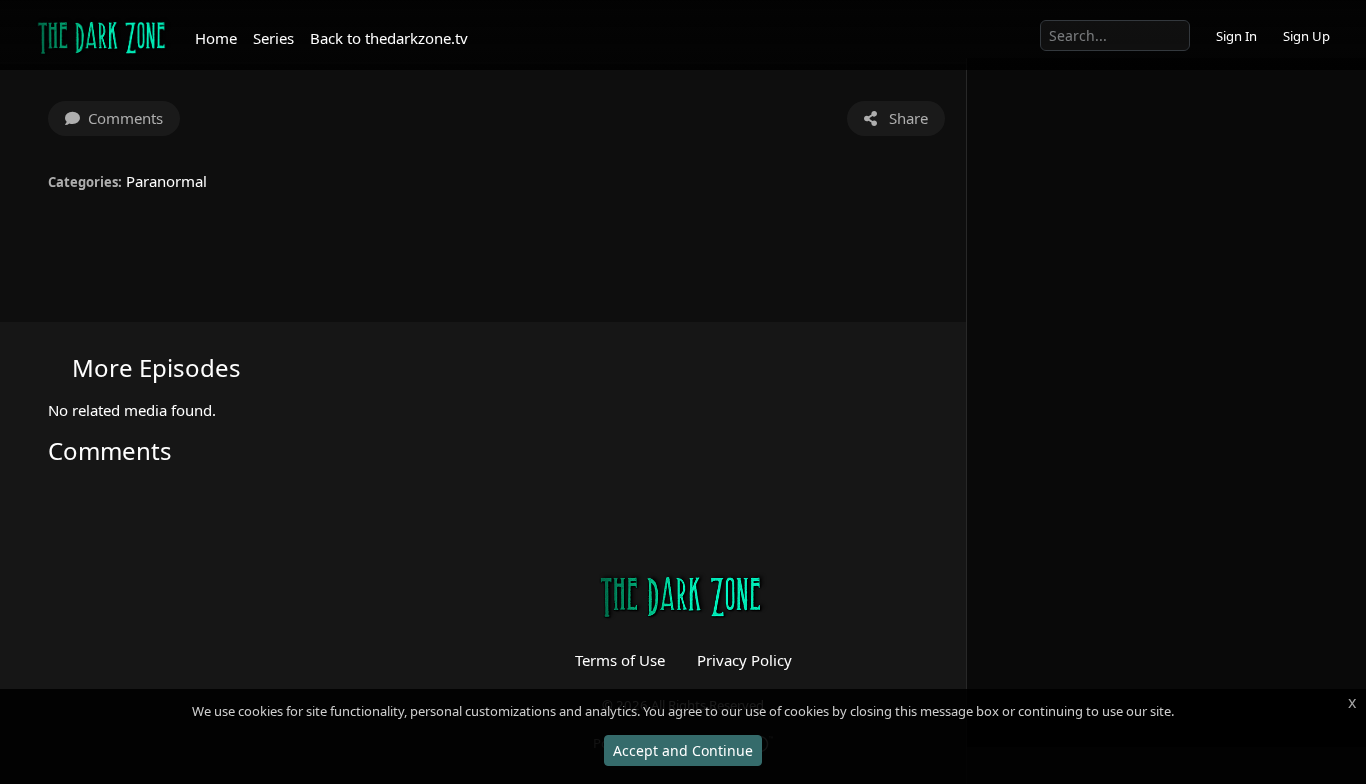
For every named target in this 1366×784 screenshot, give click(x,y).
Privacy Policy (744, 660)
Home (216, 38)
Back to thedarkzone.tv (389, 38)
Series (273, 38)
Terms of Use (620, 660)
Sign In (1236, 36)
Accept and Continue (683, 750)
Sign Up (1306, 36)
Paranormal (166, 181)
